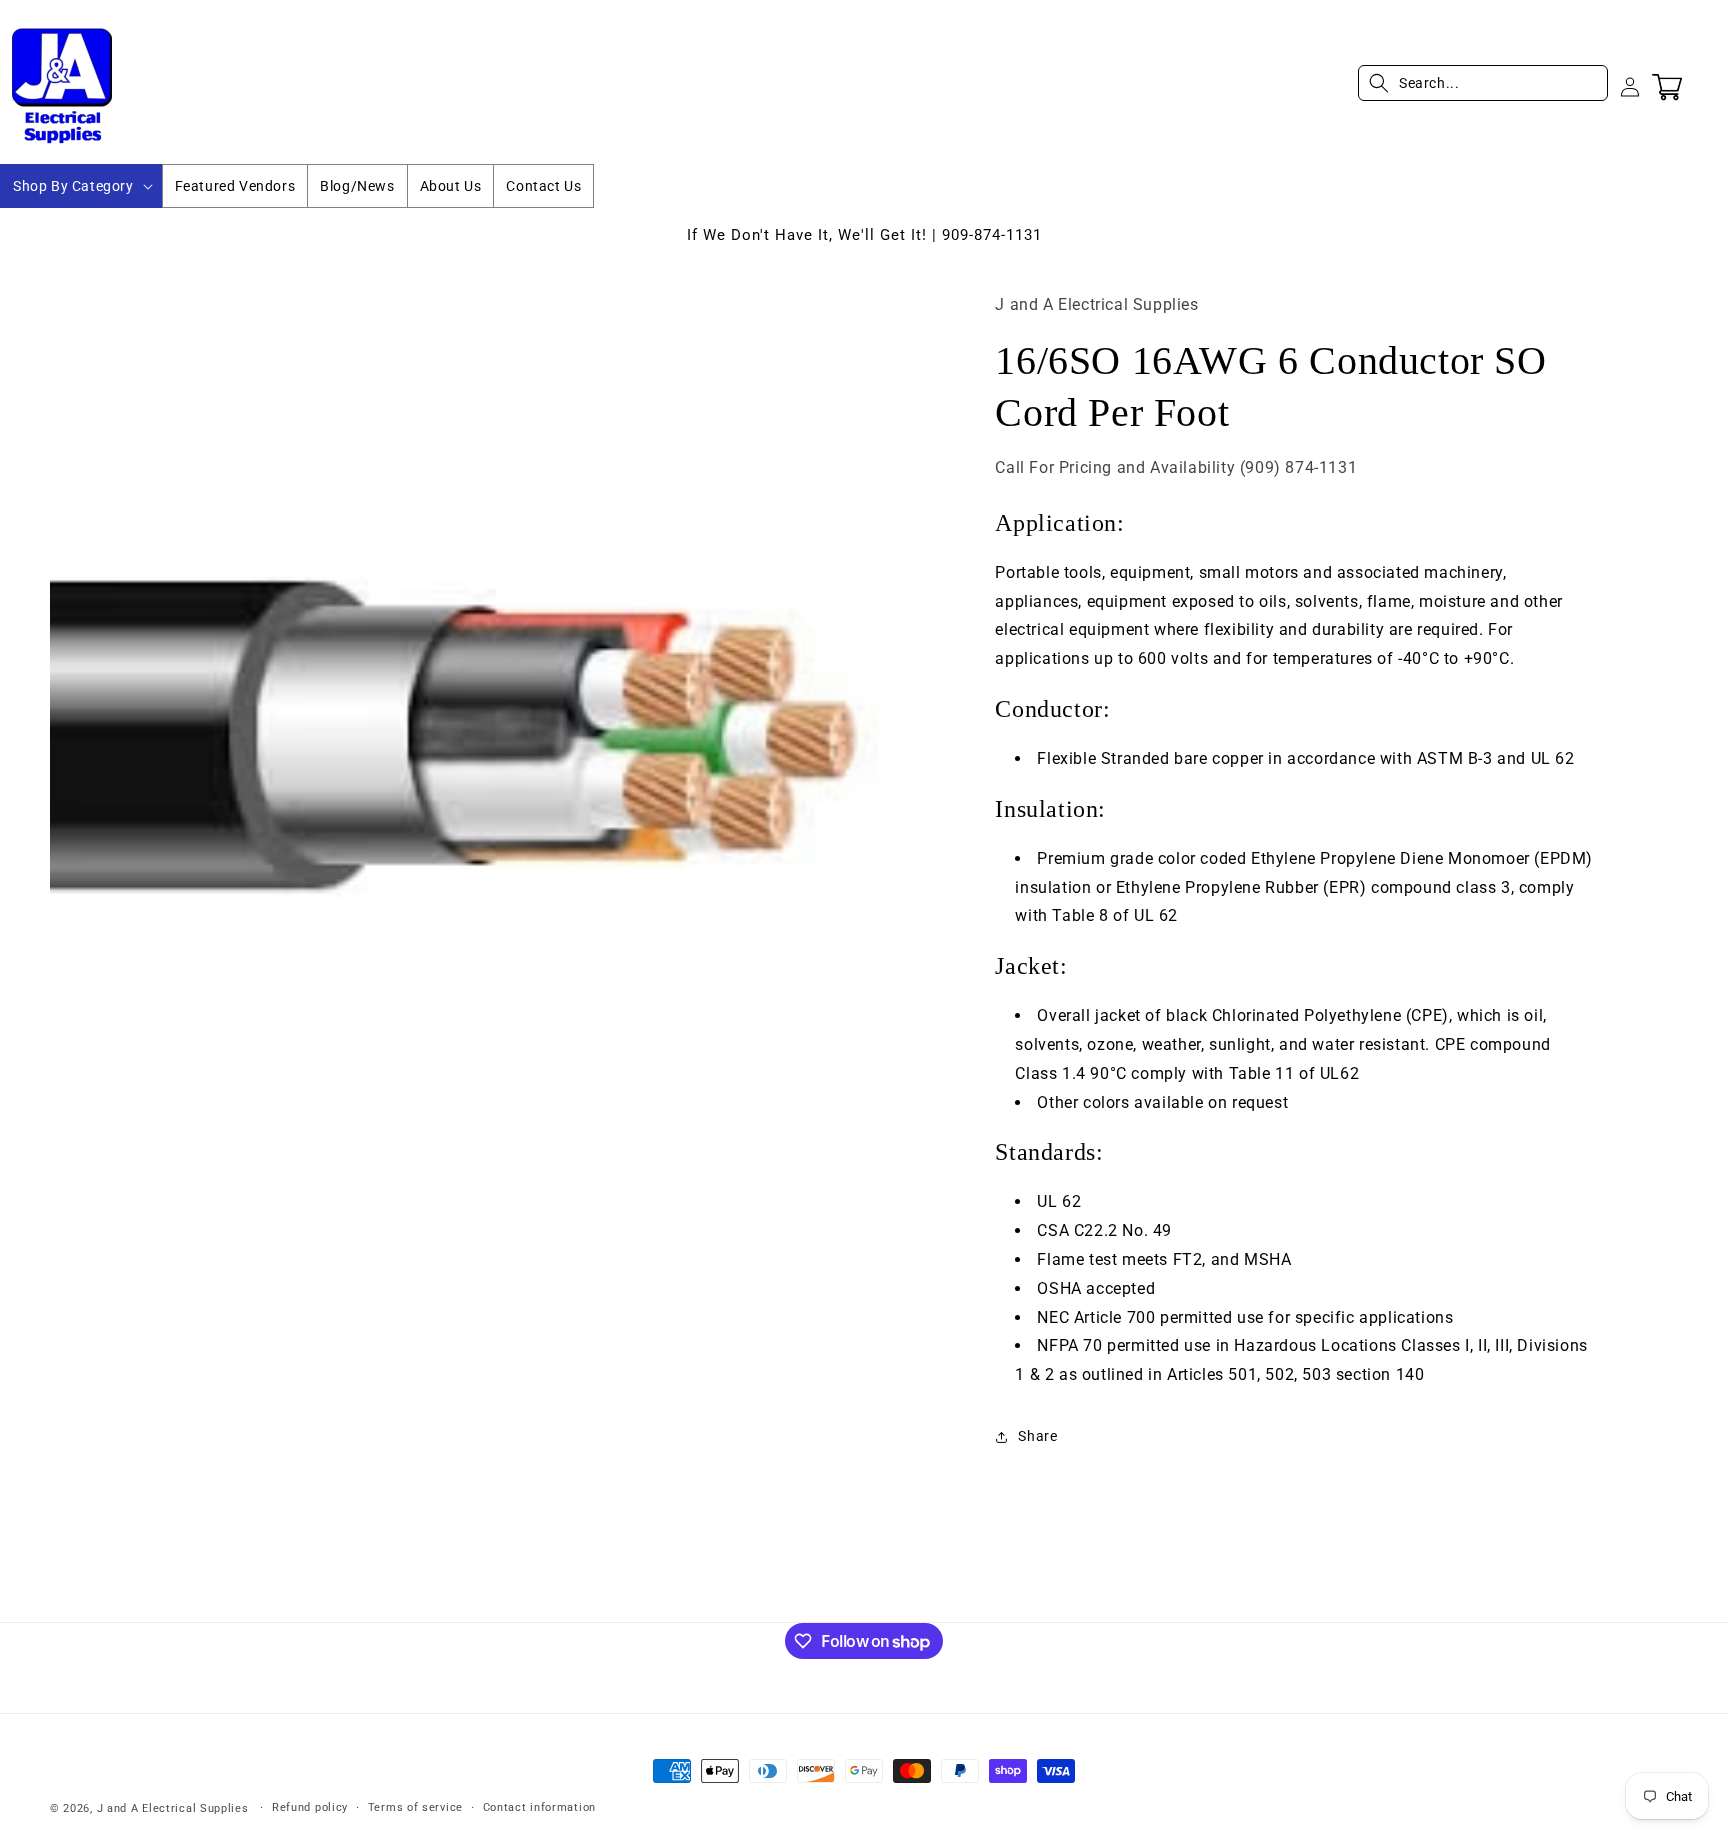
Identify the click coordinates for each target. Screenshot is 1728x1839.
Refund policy (310, 1807)
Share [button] (1037, 1436)
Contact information (539, 1807)
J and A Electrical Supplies (173, 1808)
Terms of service (415, 1807)
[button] (81, 186)
